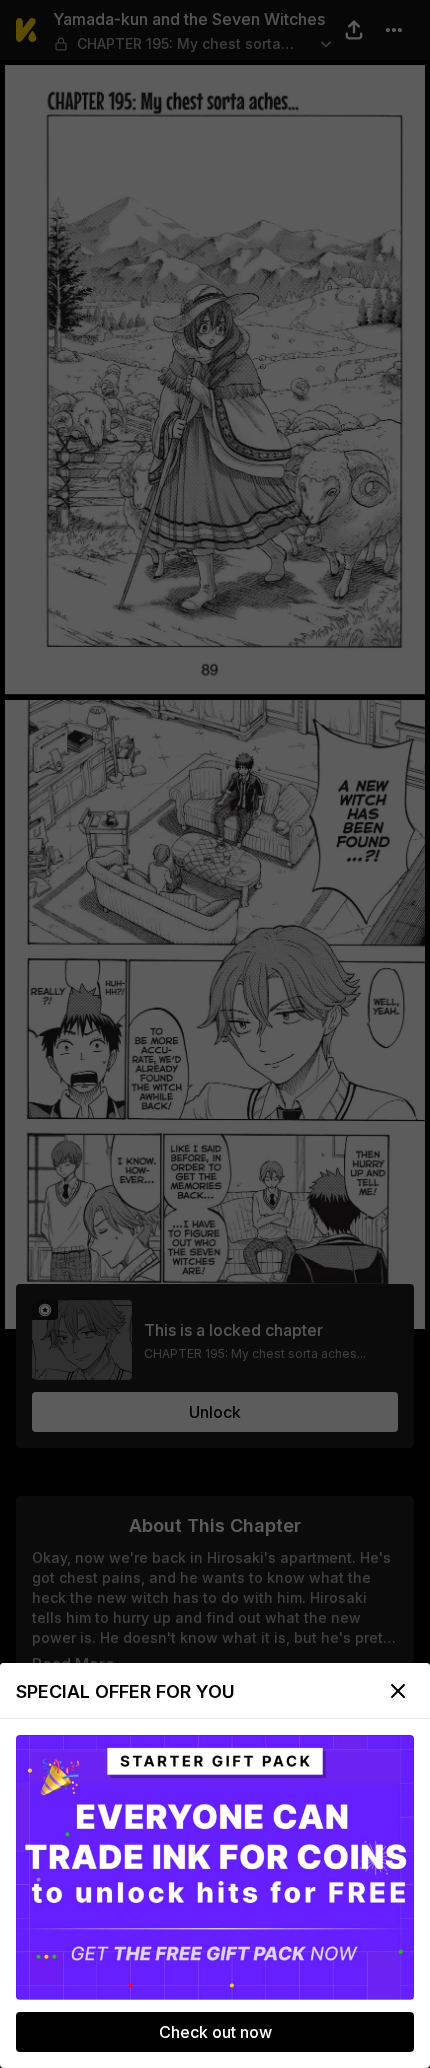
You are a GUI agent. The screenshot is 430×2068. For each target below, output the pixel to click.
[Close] (398, 1691)
